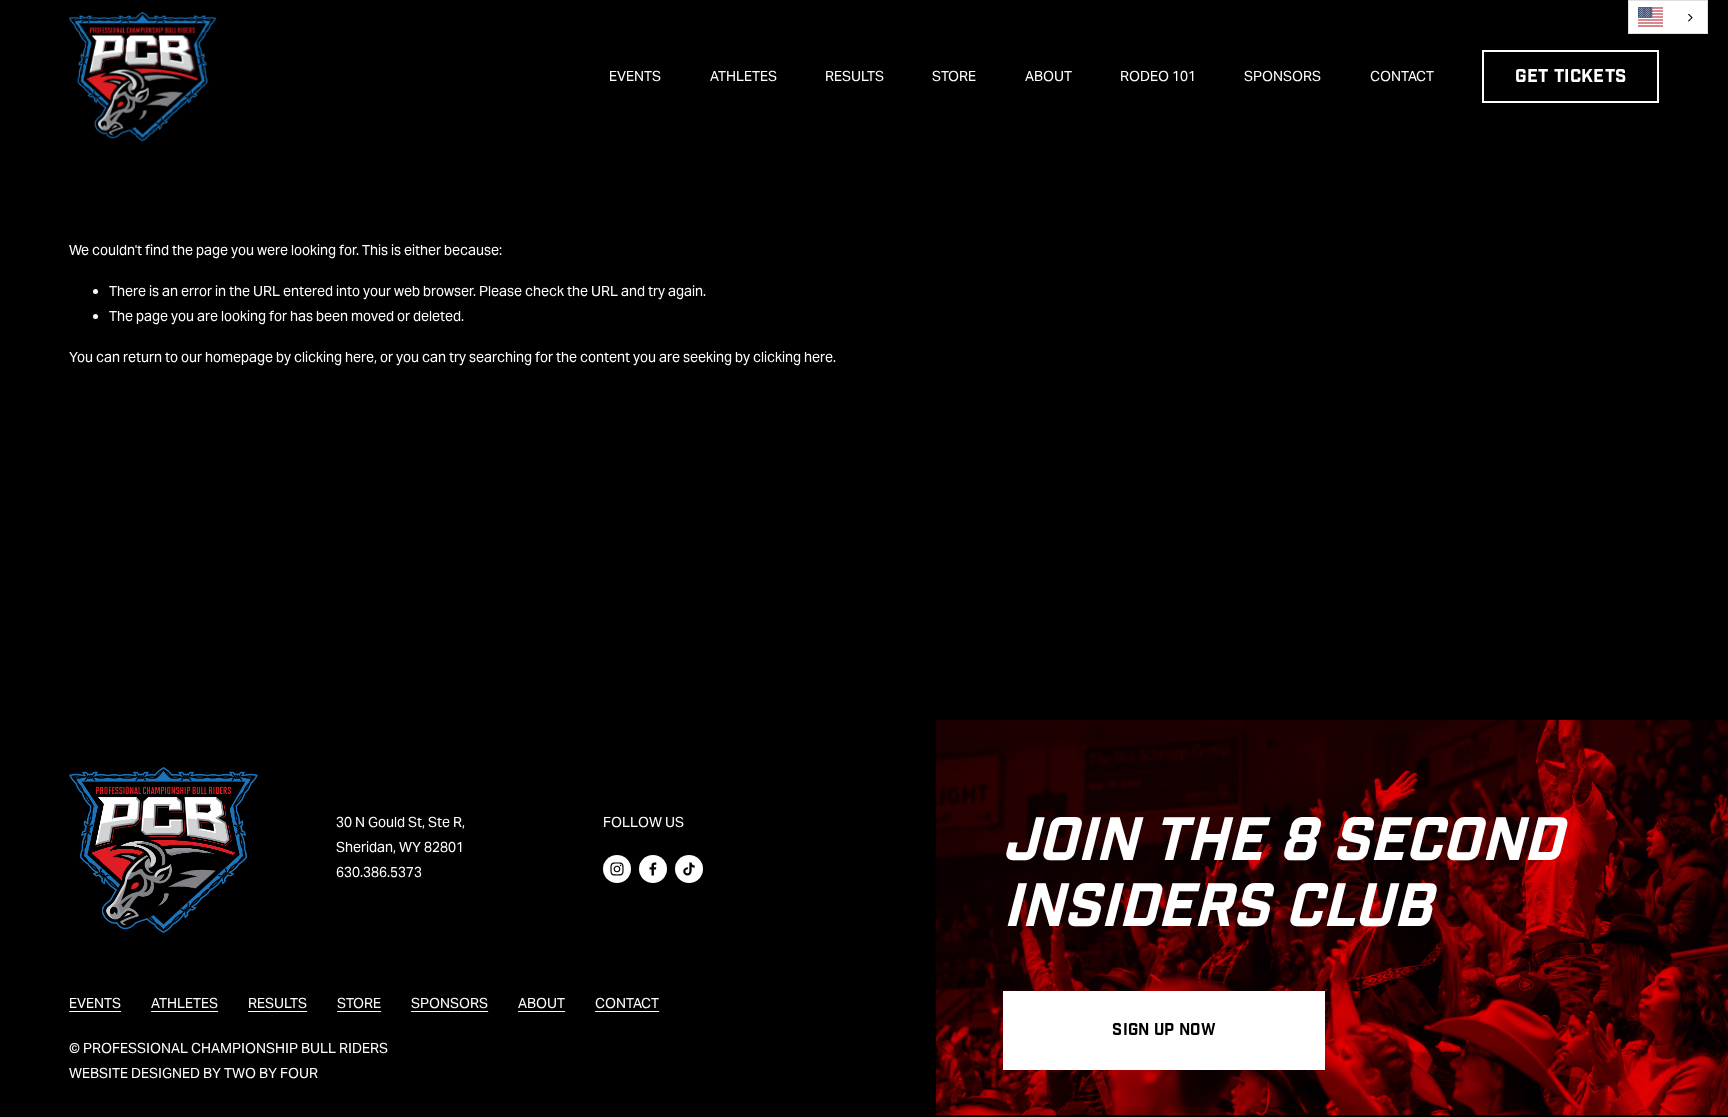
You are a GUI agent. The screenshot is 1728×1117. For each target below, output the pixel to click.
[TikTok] (689, 869)
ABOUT (1048, 76)
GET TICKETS (1571, 76)
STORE (954, 76)
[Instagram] (617, 869)
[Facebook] (653, 869)
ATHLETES (743, 76)
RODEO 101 (1158, 76)
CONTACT (1402, 76)
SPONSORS (1282, 76)
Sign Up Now (1164, 1030)
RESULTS (854, 76)
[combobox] (1668, 17)
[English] (1668, 17)
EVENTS (635, 76)
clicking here (334, 357)
